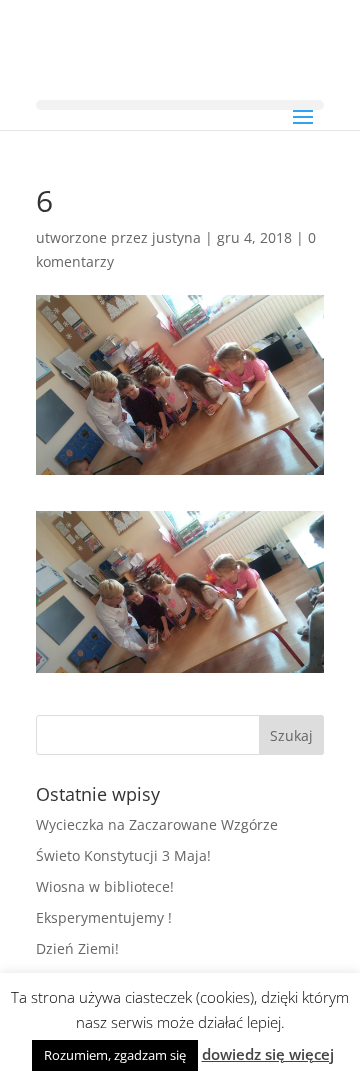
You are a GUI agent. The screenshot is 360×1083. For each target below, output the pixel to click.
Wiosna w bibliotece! (105, 886)
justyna (176, 237)
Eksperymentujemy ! (104, 917)
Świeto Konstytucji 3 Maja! (123, 855)
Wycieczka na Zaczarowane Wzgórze (157, 824)
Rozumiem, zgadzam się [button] (115, 1055)
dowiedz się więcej (268, 1054)
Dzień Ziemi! (77, 948)
